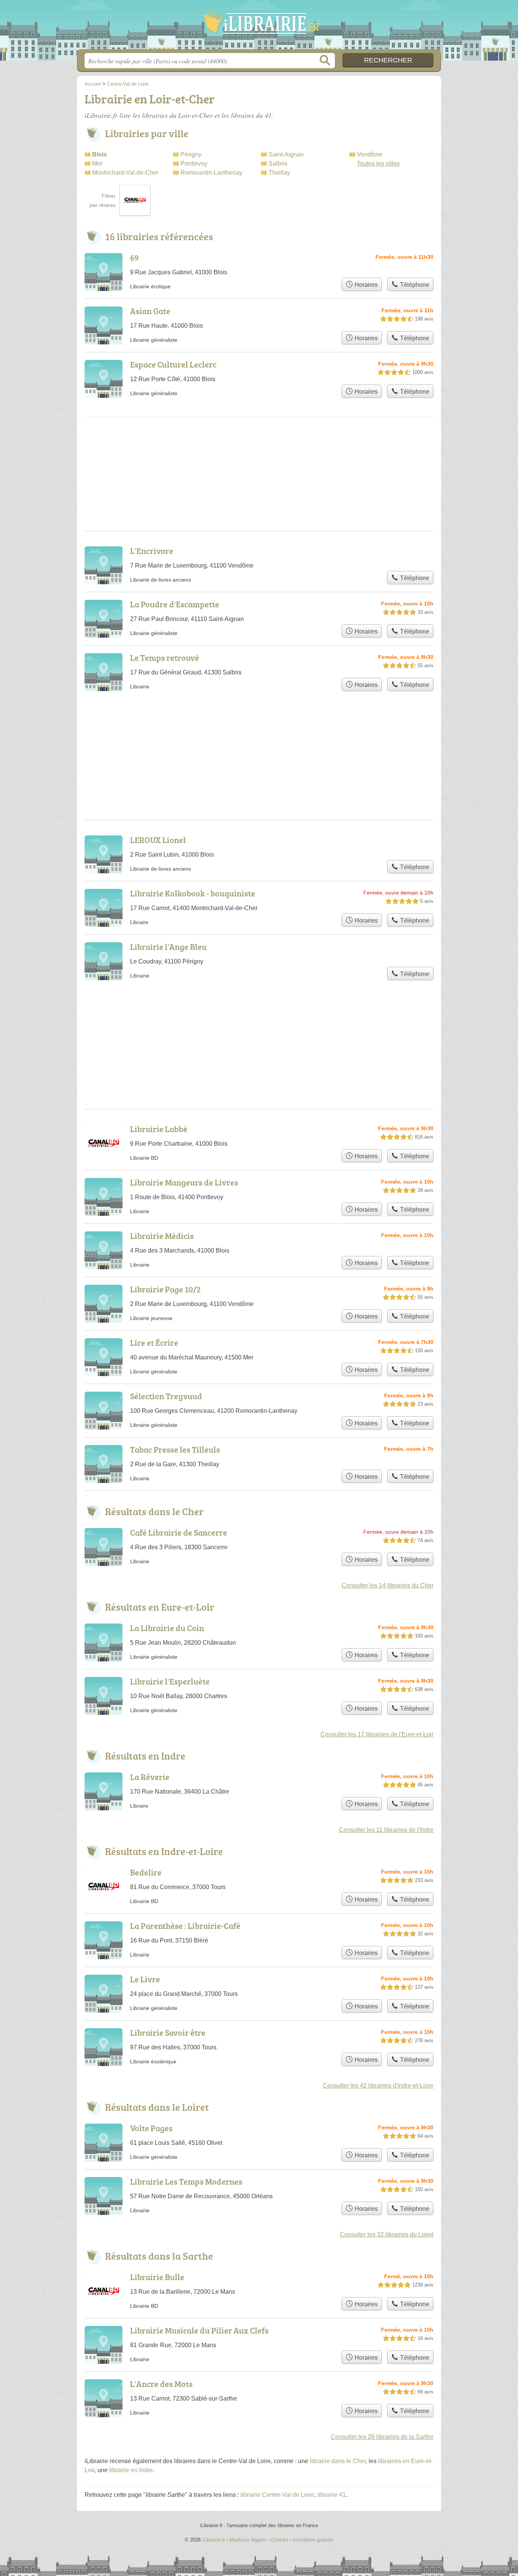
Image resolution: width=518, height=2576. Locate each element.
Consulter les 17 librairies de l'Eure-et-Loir (377, 1734)
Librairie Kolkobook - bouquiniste (193, 893)
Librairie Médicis (162, 1236)
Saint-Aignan (286, 154)
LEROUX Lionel (158, 840)
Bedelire (146, 1872)
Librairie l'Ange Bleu (168, 947)
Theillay (279, 173)
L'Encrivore (152, 551)
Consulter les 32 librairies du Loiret (387, 2234)
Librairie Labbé (159, 1129)
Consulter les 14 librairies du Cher (388, 1585)
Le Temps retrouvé (165, 658)
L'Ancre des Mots (161, 2384)
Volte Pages (151, 2128)
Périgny (191, 154)
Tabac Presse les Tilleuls (175, 1449)
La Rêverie (150, 1777)
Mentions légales (248, 2540)
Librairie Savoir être (168, 2032)
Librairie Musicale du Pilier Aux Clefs (199, 2330)
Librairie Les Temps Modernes (186, 2181)
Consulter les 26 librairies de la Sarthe (382, 2437)
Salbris (278, 163)
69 (134, 257)
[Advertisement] (259, 737)
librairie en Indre (131, 2470)
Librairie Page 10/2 (165, 1289)
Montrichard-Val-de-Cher (125, 173)
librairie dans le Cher (338, 2461)
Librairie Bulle (157, 2277)
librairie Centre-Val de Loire (277, 2495)
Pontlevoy (194, 163)
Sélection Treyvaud (166, 1396)
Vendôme (370, 154)
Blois (100, 154)
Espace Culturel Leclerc (173, 364)
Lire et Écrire (154, 1343)
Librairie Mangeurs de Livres (184, 1182)
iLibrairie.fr (259, 27)
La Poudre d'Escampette (175, 604)
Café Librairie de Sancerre (179, 1532)
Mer (97, 163)
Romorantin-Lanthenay (211, 173)
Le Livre (145, 1979)
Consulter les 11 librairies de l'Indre (386, 1830)
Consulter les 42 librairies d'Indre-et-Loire (378, 2086)
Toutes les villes (378, 163)
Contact (280, 2540)
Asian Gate (150, 311)
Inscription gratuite (313, 2540)
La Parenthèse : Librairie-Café (185, 1926)
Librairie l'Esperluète (170, 1681)
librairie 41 (332, 2495)
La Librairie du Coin (167, 1628)
